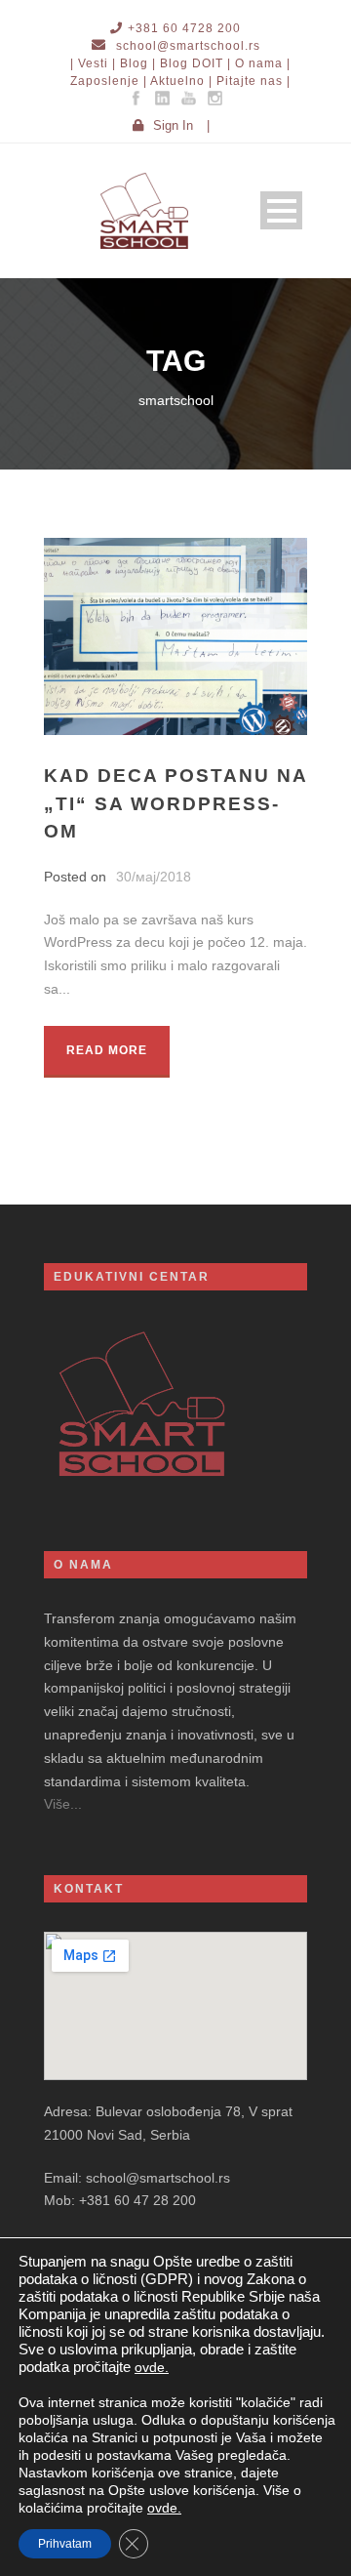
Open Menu (281, 210)
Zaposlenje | (109, 81)
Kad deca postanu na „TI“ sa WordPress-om (175, 803)
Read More (107, 1050)
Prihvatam (65, 2544)
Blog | (138, 63)
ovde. (152, 2367)
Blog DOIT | (195, 63)
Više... (63, 1804)
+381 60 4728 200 (184, 28)
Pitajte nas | (253, 81)
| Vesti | (93, 63)
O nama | (263, 63)
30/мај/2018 (154, 877)
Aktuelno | (181, 81)
